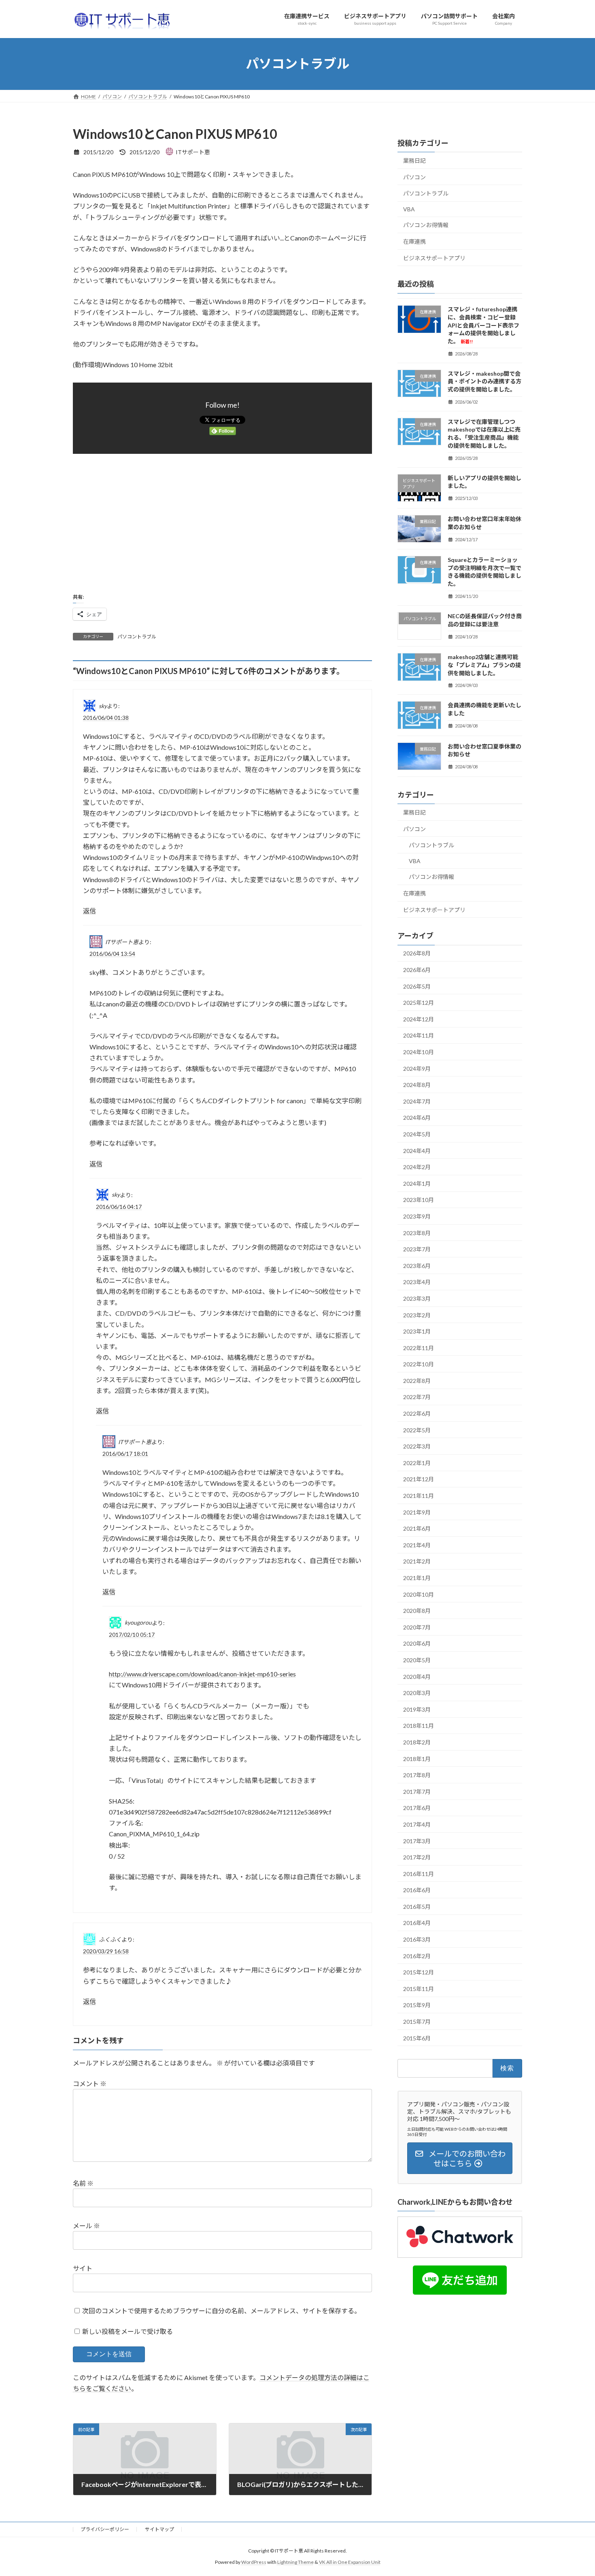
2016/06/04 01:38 (106, 718)
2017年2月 (417, 1857)
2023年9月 (417, 1216)
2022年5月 (417, 1430)
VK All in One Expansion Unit (350, 2562)
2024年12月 (419, 1019)
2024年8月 (417, 1085)
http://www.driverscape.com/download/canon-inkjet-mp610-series (202, 1674)
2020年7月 (417, 1627)
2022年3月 (417, 1446)
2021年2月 (417, 1561)
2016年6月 (417, 1890)
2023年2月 (417, 1315)
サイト (83, 2268)
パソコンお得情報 (426, 225)
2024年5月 (417, 1134)
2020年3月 (417, 1693)
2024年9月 (417, 1068)
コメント (90, 2084)
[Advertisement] (222, 523)
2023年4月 (417, 1282)
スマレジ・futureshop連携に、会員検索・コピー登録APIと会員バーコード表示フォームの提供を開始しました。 (483, 325)
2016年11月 (419, 1873)
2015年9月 (417, 2005)
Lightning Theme (295, 2562)
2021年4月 (417, 1545)
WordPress (254, 2562)
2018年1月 (417, 1758)
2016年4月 (417, 1923)
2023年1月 (417, 1331)
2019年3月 (417, 1709)
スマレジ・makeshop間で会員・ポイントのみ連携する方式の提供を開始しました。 (484, 381)
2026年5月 (417, 986)
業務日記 (414, 161)
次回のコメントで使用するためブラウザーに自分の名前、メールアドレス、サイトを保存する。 (221, 2310)
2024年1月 (417, 1183)
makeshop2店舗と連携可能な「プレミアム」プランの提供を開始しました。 (484, 665)
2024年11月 (419, 1035)
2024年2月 (417, 1167)
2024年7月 (417, 1101)
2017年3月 (417, 1841)
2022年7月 (417, 1397)
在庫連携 (414, 241)
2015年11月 (419, 1988)
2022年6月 (417, 1414)
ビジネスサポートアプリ (434, 258)
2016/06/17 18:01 (125, 1454)
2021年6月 (417, 1528)
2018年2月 (417, 1742)
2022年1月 (417, 1462)
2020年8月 (417, 1611)
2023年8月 (417, 1233)
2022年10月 (419, 1364)
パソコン (414, 177)
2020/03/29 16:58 (106, 1951)
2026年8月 (417, 953)
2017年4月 (417, 1824)
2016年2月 (417, 1956)
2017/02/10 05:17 (132, 1635)
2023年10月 (419, 1200)
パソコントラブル (137, 637)
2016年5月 (417, 1906)
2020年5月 (417, 1660)
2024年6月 (417, 1118)
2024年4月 (417, 1150)
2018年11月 (419, 1726)
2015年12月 (419, 1972)
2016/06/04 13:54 (112, 954)
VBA (409, 209)
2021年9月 (417, 1512)
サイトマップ (159, 2529)
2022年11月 (419, 1348)
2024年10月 (419, 1052)
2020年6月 (417, 1643)
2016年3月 (417, 1939)
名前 (83, 2183)
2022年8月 (417, 1380)
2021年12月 (419, 1479)
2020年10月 (419, 1594)
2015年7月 (417, 2022)
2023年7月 (417, 1249)
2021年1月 (417, 1578)
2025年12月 (419, 1003)
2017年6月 (417, 1808)
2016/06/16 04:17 (119, 1206)
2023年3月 (417, 1299)
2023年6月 (417, 1265)
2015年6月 (417, 2038)
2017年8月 (417, 1775)
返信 (89, 911)
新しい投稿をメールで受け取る (127, 2331)
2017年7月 (417, 1791)
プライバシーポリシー (105, 2529)
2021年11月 (419, 1496)
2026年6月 (417, 970)
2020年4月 (417, 1676)
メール (86, 2226)
